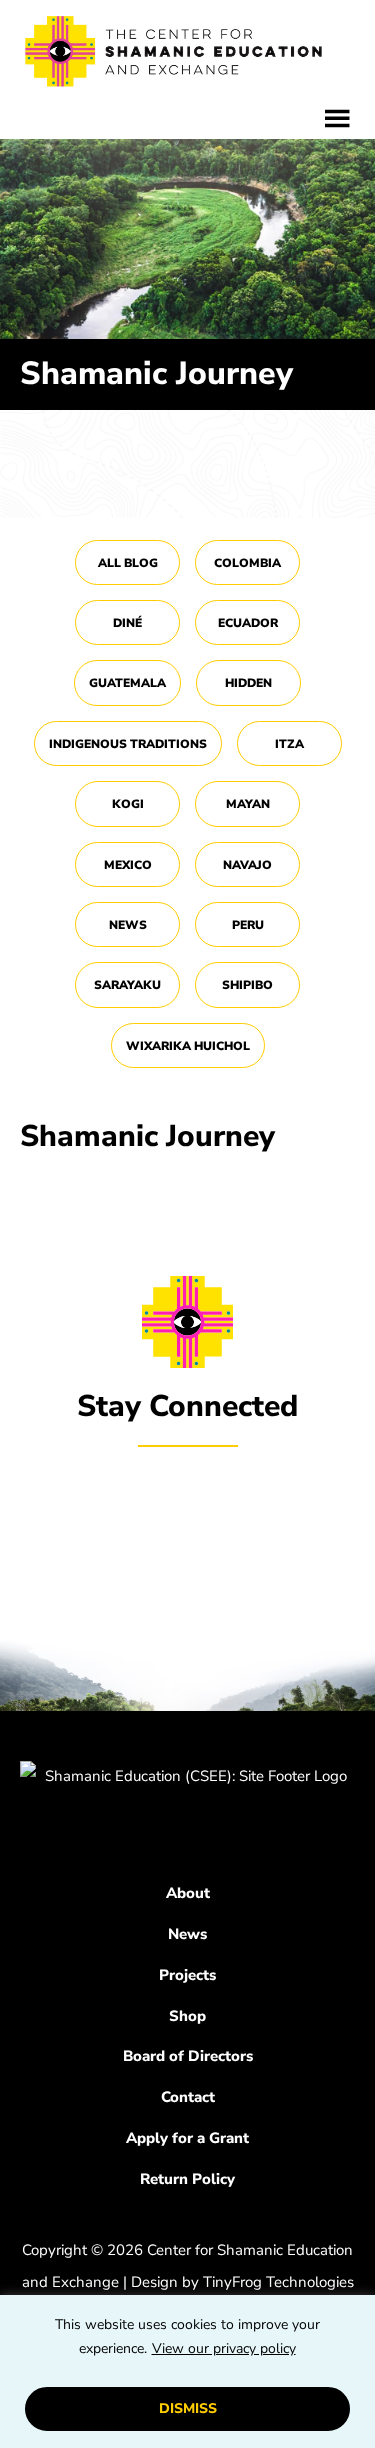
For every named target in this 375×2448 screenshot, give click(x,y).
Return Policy (187, 2179)
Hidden (248, 683)
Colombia (247, 563)
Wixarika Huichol (188, 1046)
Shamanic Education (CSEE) (175, 55)
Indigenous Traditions (128, 744)
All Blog (128, 563)
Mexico (128, 865)
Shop (187, 2016)
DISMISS (188, 2408)
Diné (127, 623)
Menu (337, 119)
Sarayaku (127, 985)
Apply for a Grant (187, 2138)
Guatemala (127, 683)
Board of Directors (188, 2056)
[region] (187, 2371)
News (128, 925)
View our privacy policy (224, 2348)
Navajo (247, 865)
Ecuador (248, 623)
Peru (248, 925)
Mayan (248, 804)
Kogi (128, 804)
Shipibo (247, 985)
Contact (188, 2097)
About (188, 1893)
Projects (187, 1975)
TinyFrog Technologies (278, 2282)
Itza (289, 744)
